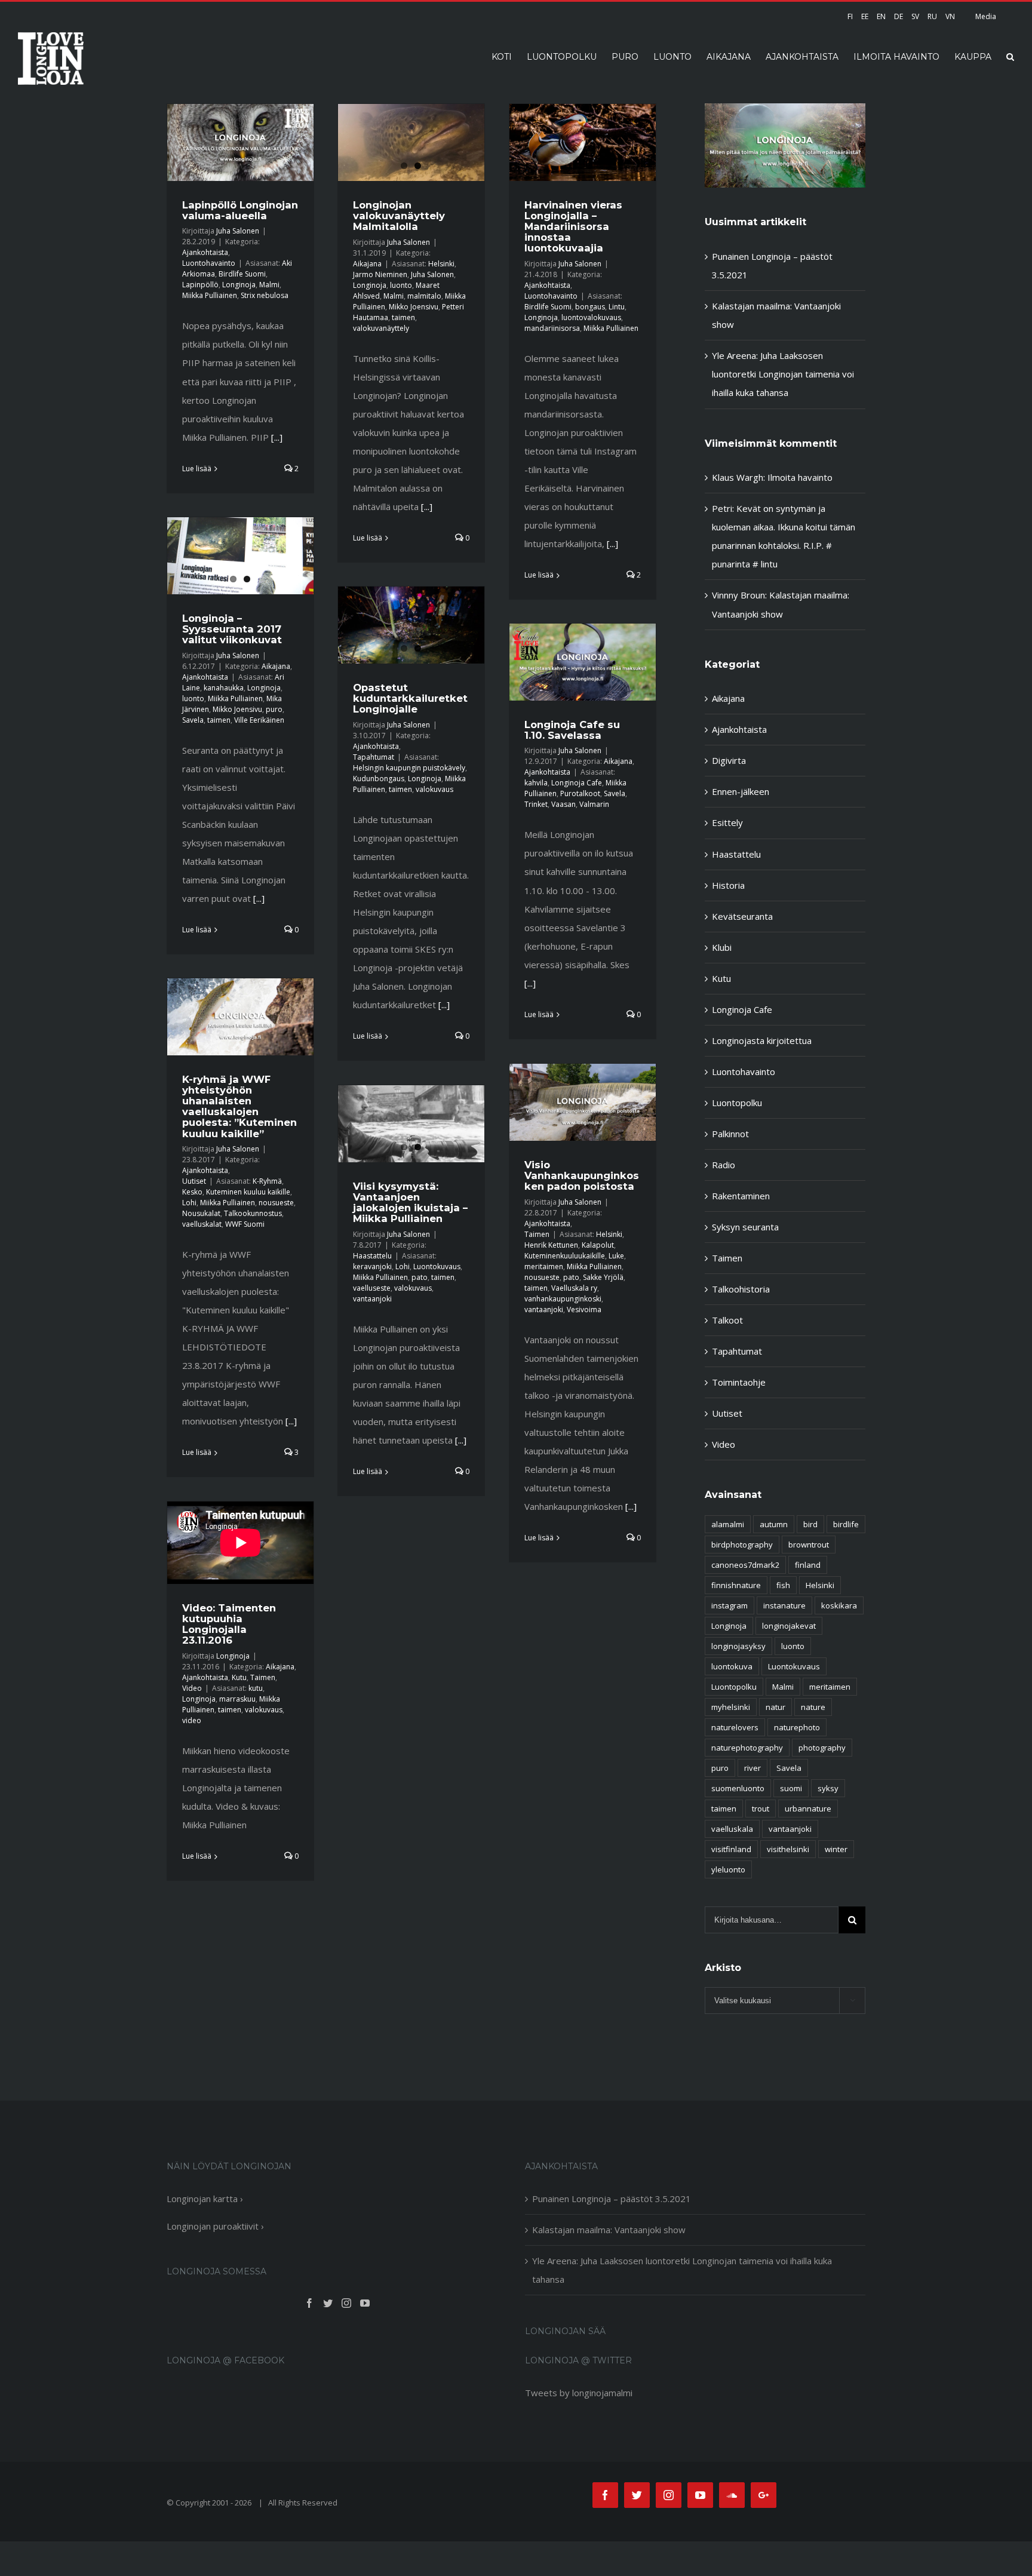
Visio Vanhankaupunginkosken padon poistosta (582, 1175)
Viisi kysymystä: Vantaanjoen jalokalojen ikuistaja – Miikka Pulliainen (410, 1202)
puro (274, 709)
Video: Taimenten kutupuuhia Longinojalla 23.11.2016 (229, 1624)
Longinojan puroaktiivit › (215, 2226)
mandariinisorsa (552, 328)
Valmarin (594, 804)
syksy (828, 1788)
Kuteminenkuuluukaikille (565, 1256)
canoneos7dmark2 (745, 1565)
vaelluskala (732, 1829)
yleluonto (728, 1869)
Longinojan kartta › (205, 2199)
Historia (728, 885)
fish (783, 1585)
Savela (193, 720)
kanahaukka (224, 688)
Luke (616, 1256)
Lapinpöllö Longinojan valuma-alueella (240, 210)
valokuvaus (434, 789)
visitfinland (731, 1849)
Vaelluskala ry (574, 1288)
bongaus (590, 307)
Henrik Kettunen (551, 1245)
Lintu (617, 307)
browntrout (809, 1545)
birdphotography (742, 1545)
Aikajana (367, 264)
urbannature (808, 1809)
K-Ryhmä (267, 1181)
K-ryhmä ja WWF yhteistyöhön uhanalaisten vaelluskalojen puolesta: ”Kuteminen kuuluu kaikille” (239, 1106)
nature (813, 1707)
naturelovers (735, 1727)
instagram (730, 1605)
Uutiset (194, 1181)
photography (822, 1748)
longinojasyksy (738, 1646)
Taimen (537, 1234)
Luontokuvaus (437, 1266)
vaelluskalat (202, 1224)
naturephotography (747, 1748)
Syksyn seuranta (745, 1227)
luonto (401, 285)
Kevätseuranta (742, 916)
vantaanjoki (544, 1310)
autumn (774, 1524)
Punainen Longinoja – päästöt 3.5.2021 (612, 2199)
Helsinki (441, 264)
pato (571, 1277)
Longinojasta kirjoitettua (762, 1040)
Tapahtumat (374, 757)
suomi (791, 1788)
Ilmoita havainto (800, 477)
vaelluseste (372, 1288)
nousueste (276, 1203)
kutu (256, 1688)
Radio (724, 1165)
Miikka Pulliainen (210, 295)
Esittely (727, 822)
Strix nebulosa (265, 295)
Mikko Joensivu (414, 307)
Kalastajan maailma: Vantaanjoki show (609, 2230)
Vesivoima (584, 1310)
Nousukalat (201, 1213)
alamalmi (728, 1524)
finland (808, 1565)
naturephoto (797, 1727)
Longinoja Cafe (577, 783)
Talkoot (727, 1320)
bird (810, 1524)
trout (761, 1809)
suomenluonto (738, 1788)
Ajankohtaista (205, 252)
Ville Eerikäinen (259, 720)
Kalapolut (598, 1245)
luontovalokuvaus (591, 317)
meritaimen (544, 1266)
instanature (784, 1605)
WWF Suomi (245, 1224)
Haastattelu (372, 1256)
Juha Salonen (238, 231)
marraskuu (237, 1699)
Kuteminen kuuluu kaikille (248, 1192)
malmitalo (424, 296)
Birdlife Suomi (242, 274)
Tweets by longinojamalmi (579, 2393)
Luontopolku (737, 1103)
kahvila (536, 783)
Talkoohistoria (741, 1289)
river (752, 1768)
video (192, 1720)
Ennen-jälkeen (741, 791)
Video (192, 1688)
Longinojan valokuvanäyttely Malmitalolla (399, 216)
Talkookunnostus (253, 1213)
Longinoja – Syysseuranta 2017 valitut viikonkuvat (232, 629)
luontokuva (732, 1666)
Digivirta (729, 760)
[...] (277, 437)
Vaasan (563, 804)
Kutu (239, 1677)
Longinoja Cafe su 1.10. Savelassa (572, 730)
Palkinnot (730, 1134)
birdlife (846, 1524)
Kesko (192, 1192)
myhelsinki (731, 1707)
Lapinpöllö (200, 285)
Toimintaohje (739, 1382)
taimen (403, 317)
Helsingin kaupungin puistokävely (409, 768)
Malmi (269, 285)
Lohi (189, 1203)
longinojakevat (789, 1626)
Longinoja (239, 285)
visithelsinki (788, 1849)
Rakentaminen (741, 1196)
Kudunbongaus (379, 779)
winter (836, 1849)
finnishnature (736, 1585)
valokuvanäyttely (381, 328)
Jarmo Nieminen (380, 274)
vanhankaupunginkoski (563, 1299)
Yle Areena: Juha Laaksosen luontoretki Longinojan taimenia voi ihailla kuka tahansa (783, 374)
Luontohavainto (209, 263)
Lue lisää (197, 469)
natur (775, 1707)
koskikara (839, 1605)
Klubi (722, 947)
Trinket (536, 804)
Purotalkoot (580, 793)
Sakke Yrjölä (603, 1277)
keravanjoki (372, 1266)
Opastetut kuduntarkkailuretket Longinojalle (410, 698)
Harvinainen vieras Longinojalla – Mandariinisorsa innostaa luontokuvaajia (573, 227)
